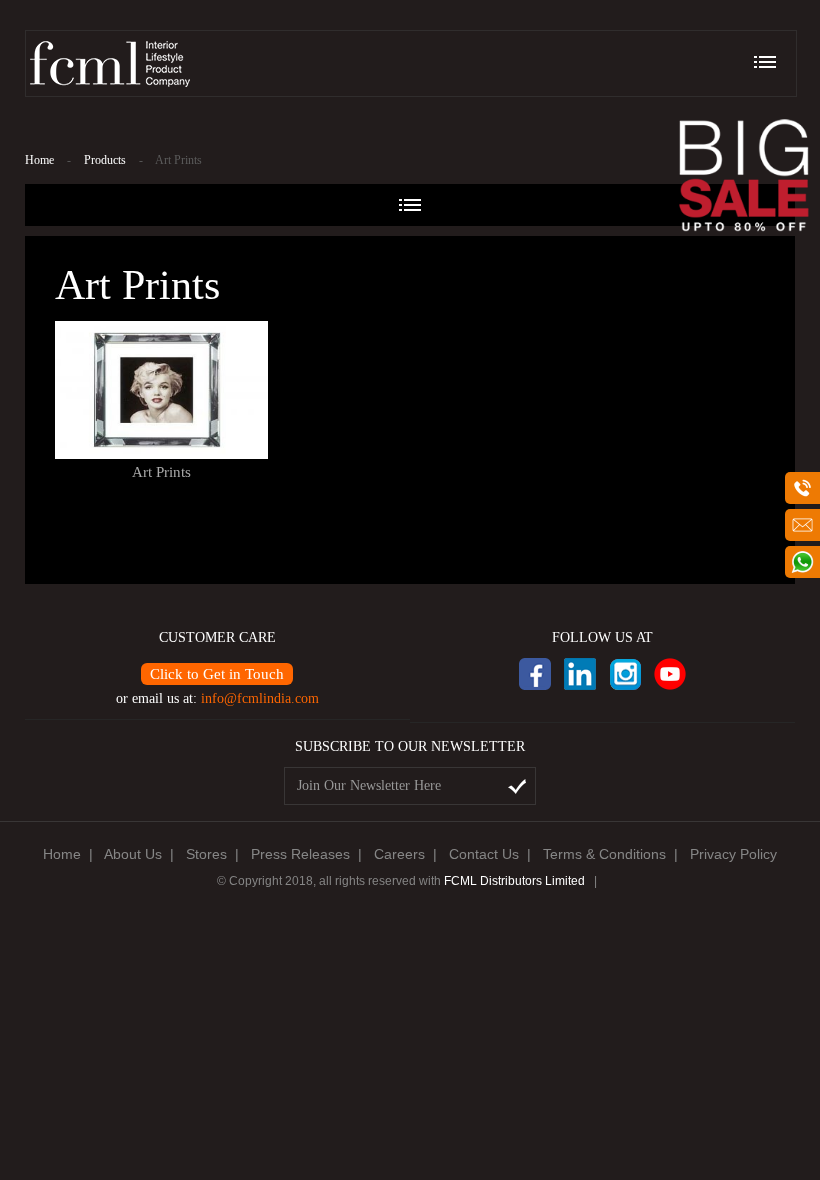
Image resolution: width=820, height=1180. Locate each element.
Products (105, 160)
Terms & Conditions (604, 854)
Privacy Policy (733, 854)
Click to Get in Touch (217, 674)
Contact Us (484, 854)
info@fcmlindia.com (260, 698)
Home (39, 160)
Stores (206, 854)
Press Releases (300, 854)
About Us (133, 854)
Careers (399, 854)
